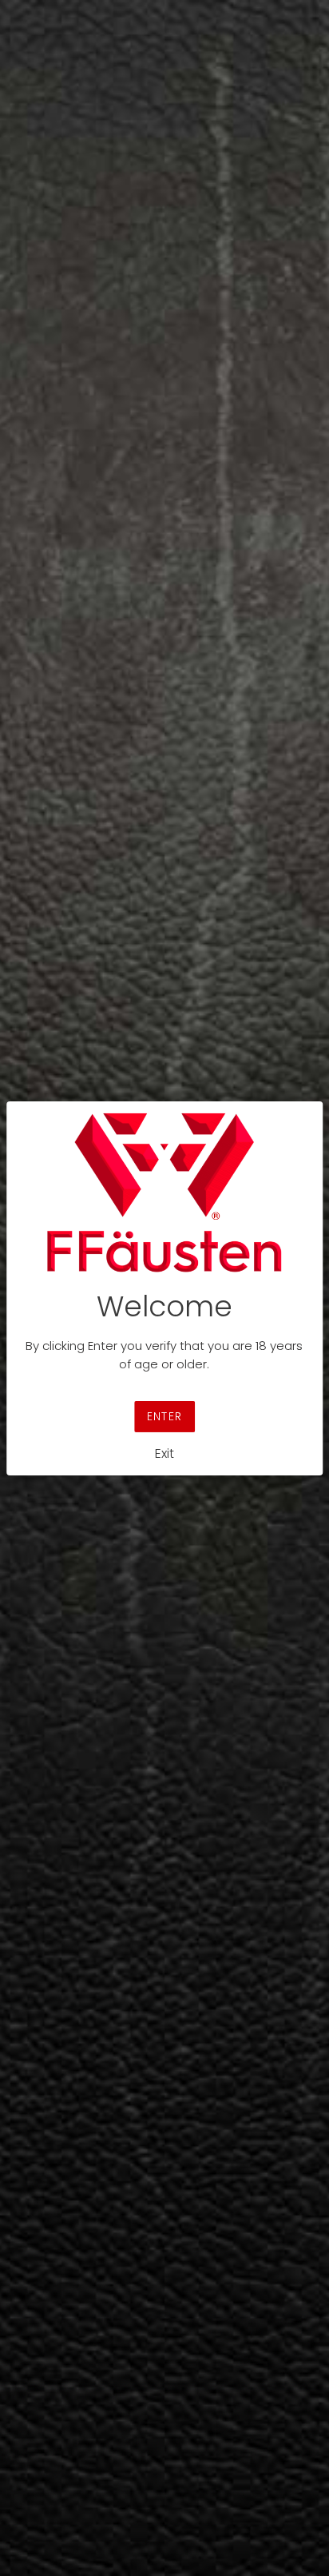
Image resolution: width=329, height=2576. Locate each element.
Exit (164, 1453)
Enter (164, 1416)
